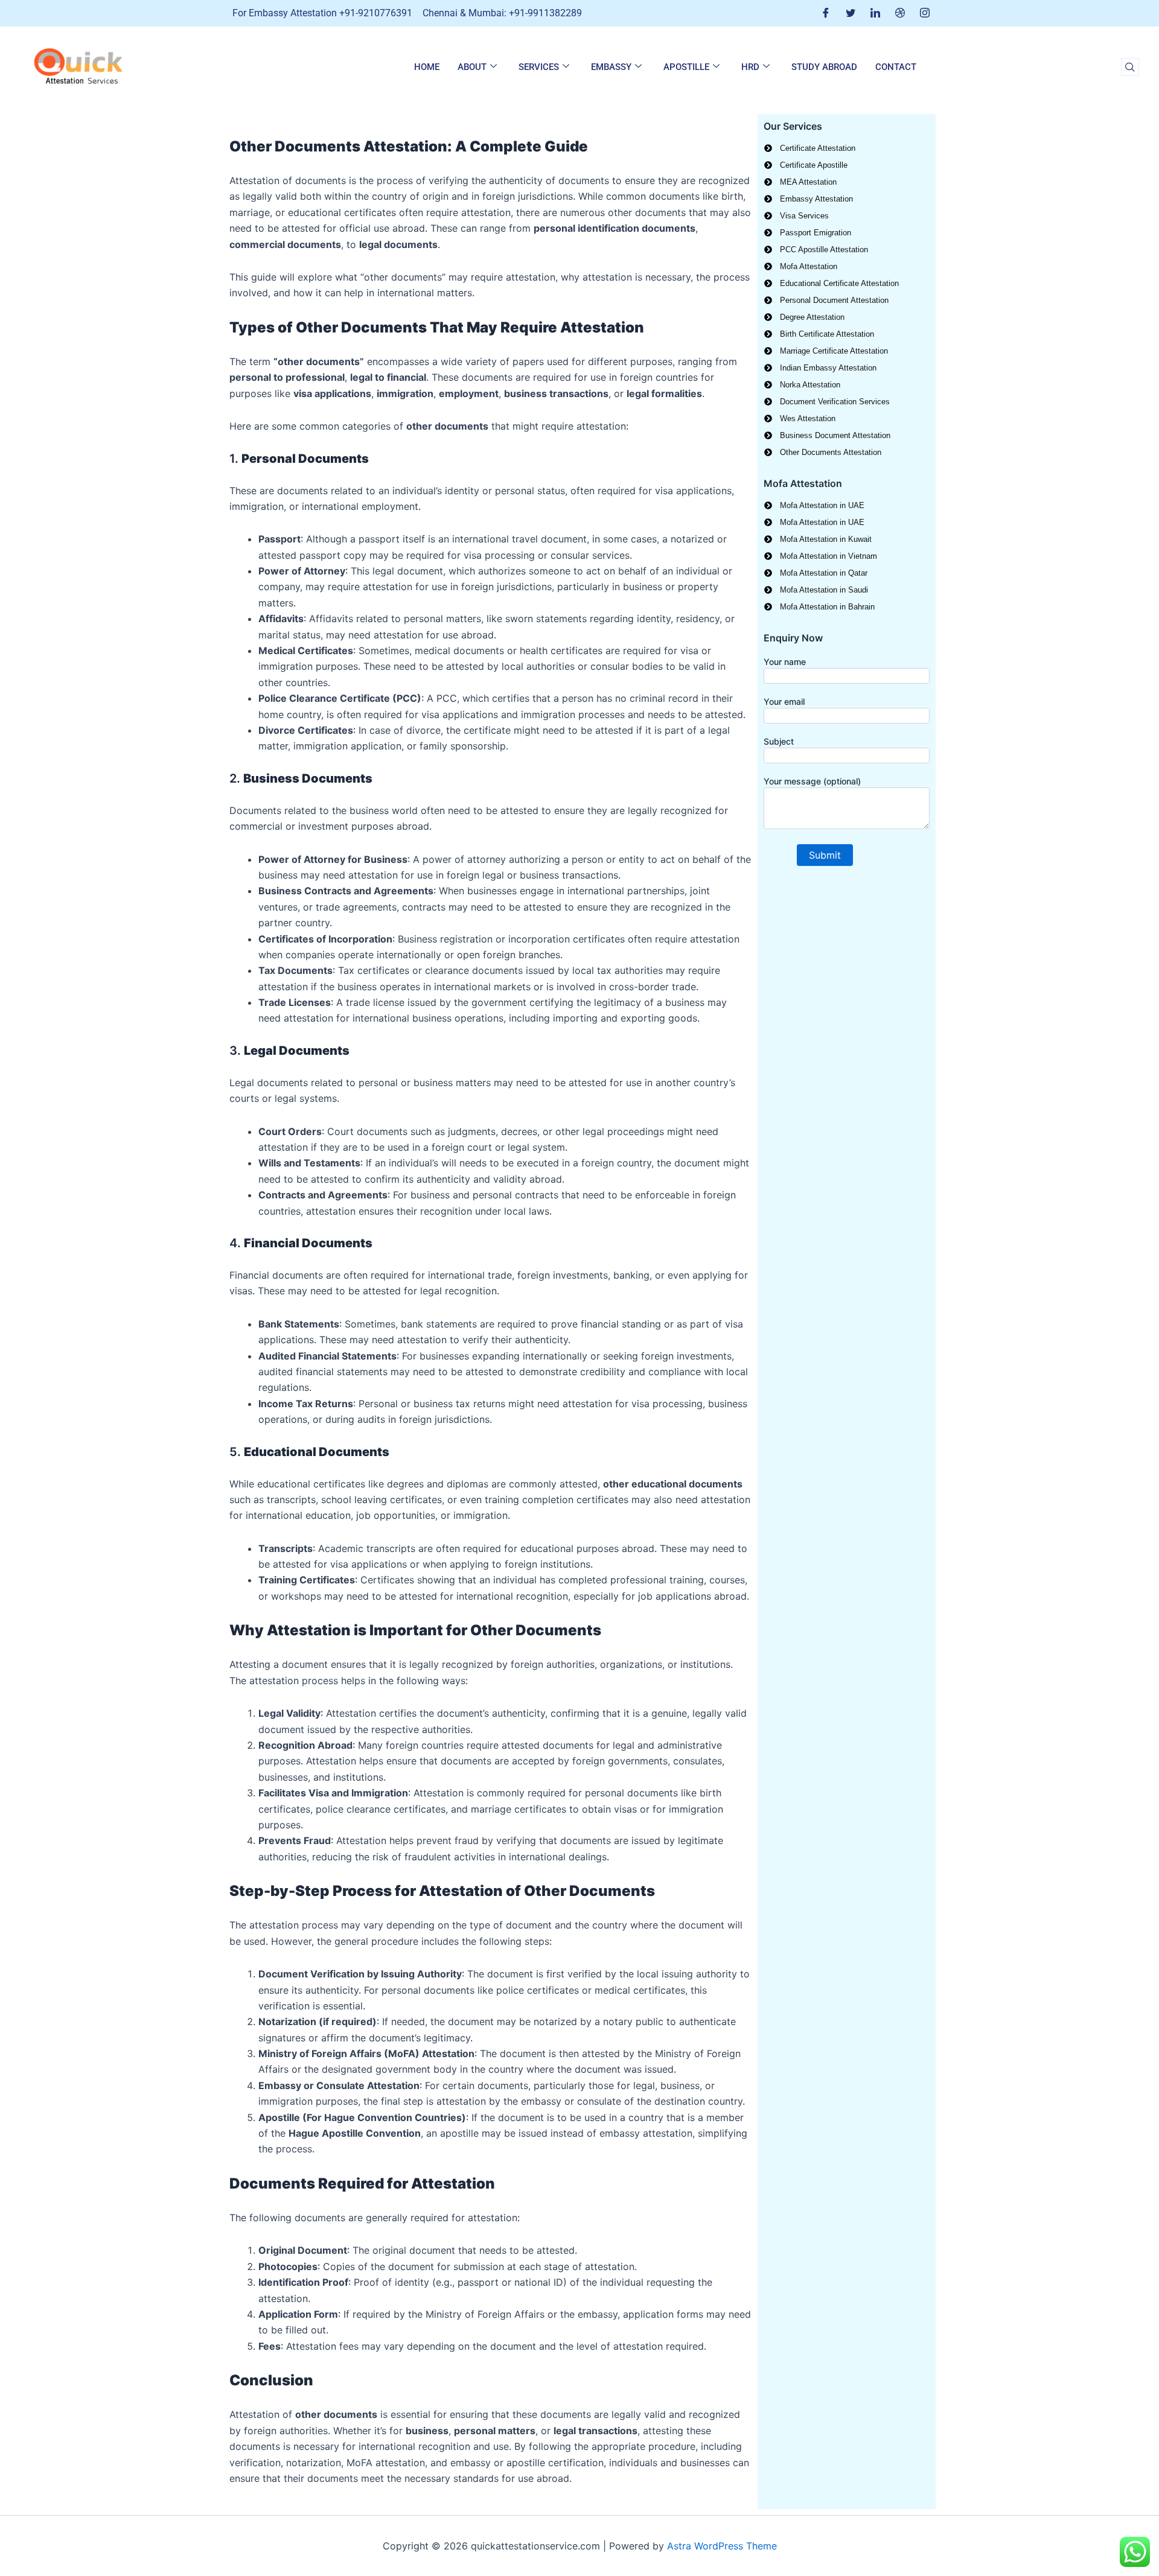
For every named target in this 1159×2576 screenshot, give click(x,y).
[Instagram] (925, 13)
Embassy (611, 67)
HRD (750, 67)
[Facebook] (826, 13)
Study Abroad (824, 67)
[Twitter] (851, 13)
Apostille (686, 67)
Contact (896, 67)
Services (539, 67)
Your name (785, 662)
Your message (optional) (812, 781)
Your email (784, 701)
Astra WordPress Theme (722, 2546)
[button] (1130, 67)
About (472, 67)
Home (427, 67)
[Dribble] (900, 13)
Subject (779, 741)
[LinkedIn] (875, 13)
